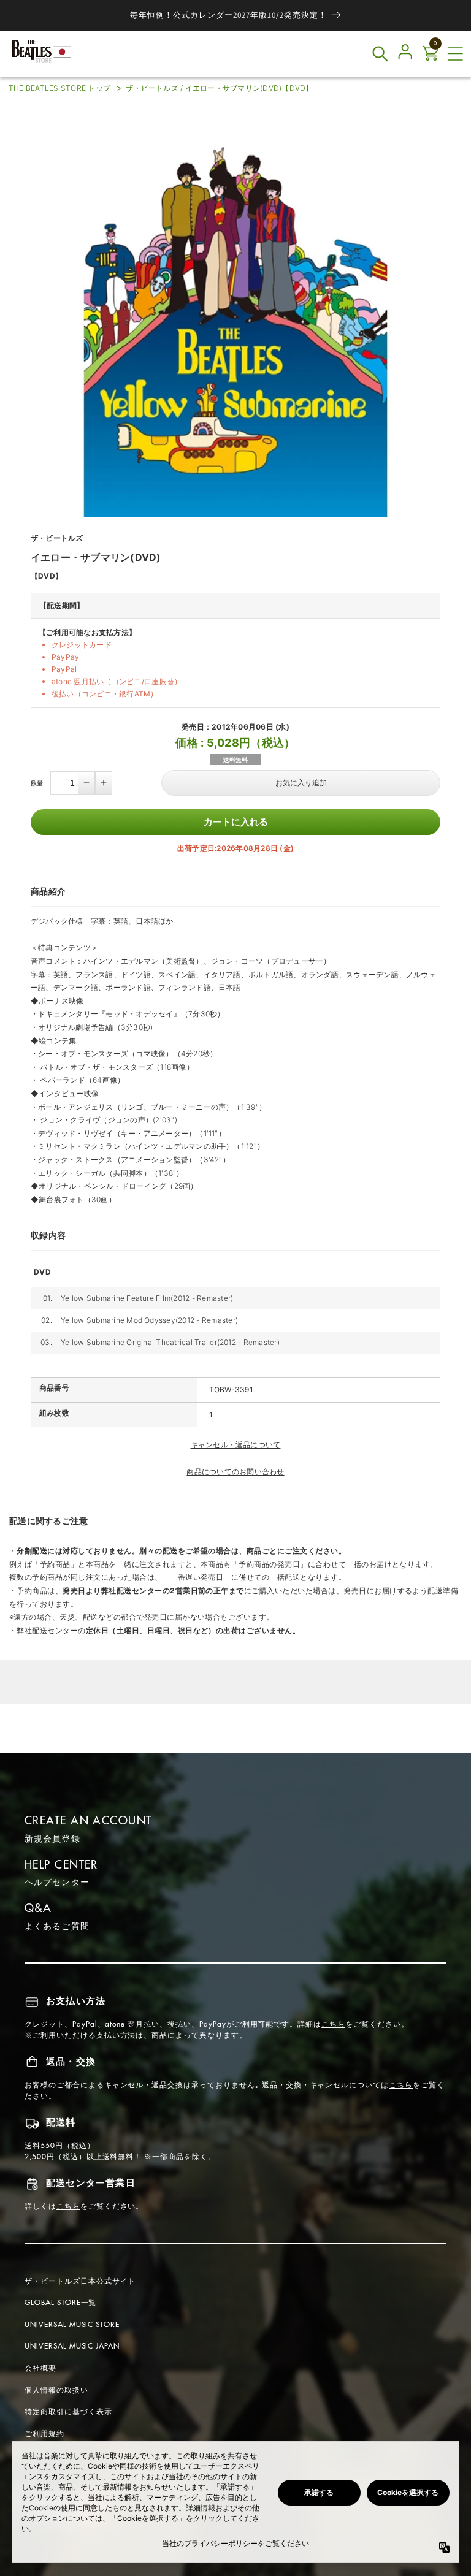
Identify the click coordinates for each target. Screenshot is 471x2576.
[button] (455, 54)
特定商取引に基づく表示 (68, 2411)
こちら (333, 2024)
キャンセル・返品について (236, 1445)
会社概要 (40, 2368)
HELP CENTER (61, 1865)
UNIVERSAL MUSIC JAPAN (72, 2346)
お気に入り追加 (301, 783)
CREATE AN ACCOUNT (88, 1820)
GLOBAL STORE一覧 (60, 2302)
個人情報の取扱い (56, 2390)
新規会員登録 (52, 1839)
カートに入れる (236, 822)
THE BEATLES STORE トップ (59, 88)
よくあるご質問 (57, 1926)
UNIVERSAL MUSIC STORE (72, 2324)
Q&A (38, 1908)
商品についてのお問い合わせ (235, 1472)
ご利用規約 (44, 2433)
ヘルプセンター (57, 1882)
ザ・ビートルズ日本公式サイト (80, 2281)
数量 (37, 783)
